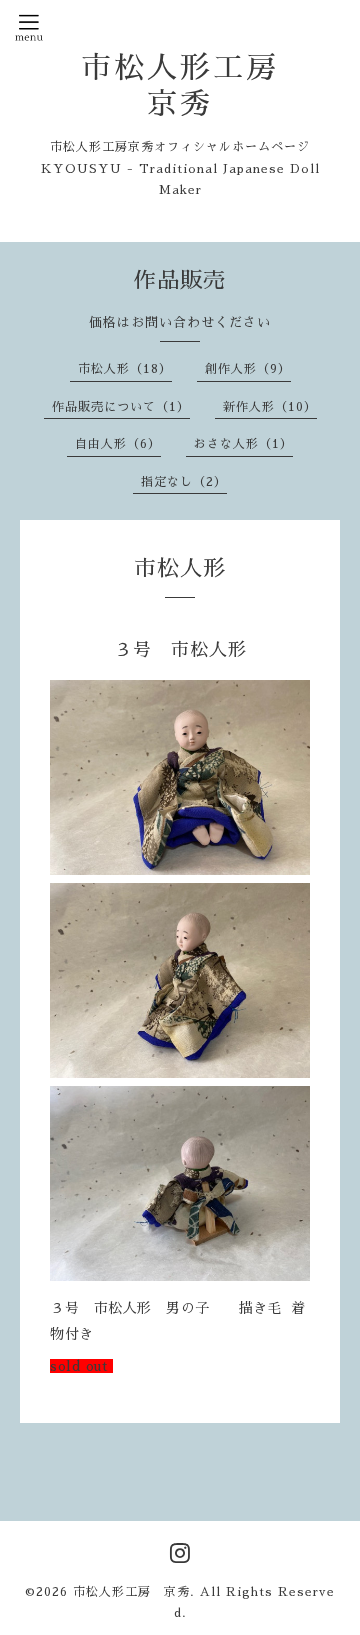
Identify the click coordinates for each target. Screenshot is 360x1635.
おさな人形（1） (243, 444)
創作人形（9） (248, 369)
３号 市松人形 (180, 650)
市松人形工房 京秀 (131, 1592)
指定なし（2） (184, 482)
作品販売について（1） (121, 407)
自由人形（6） (118, 444)
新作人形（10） (270, 407)
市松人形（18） (125, 369)
